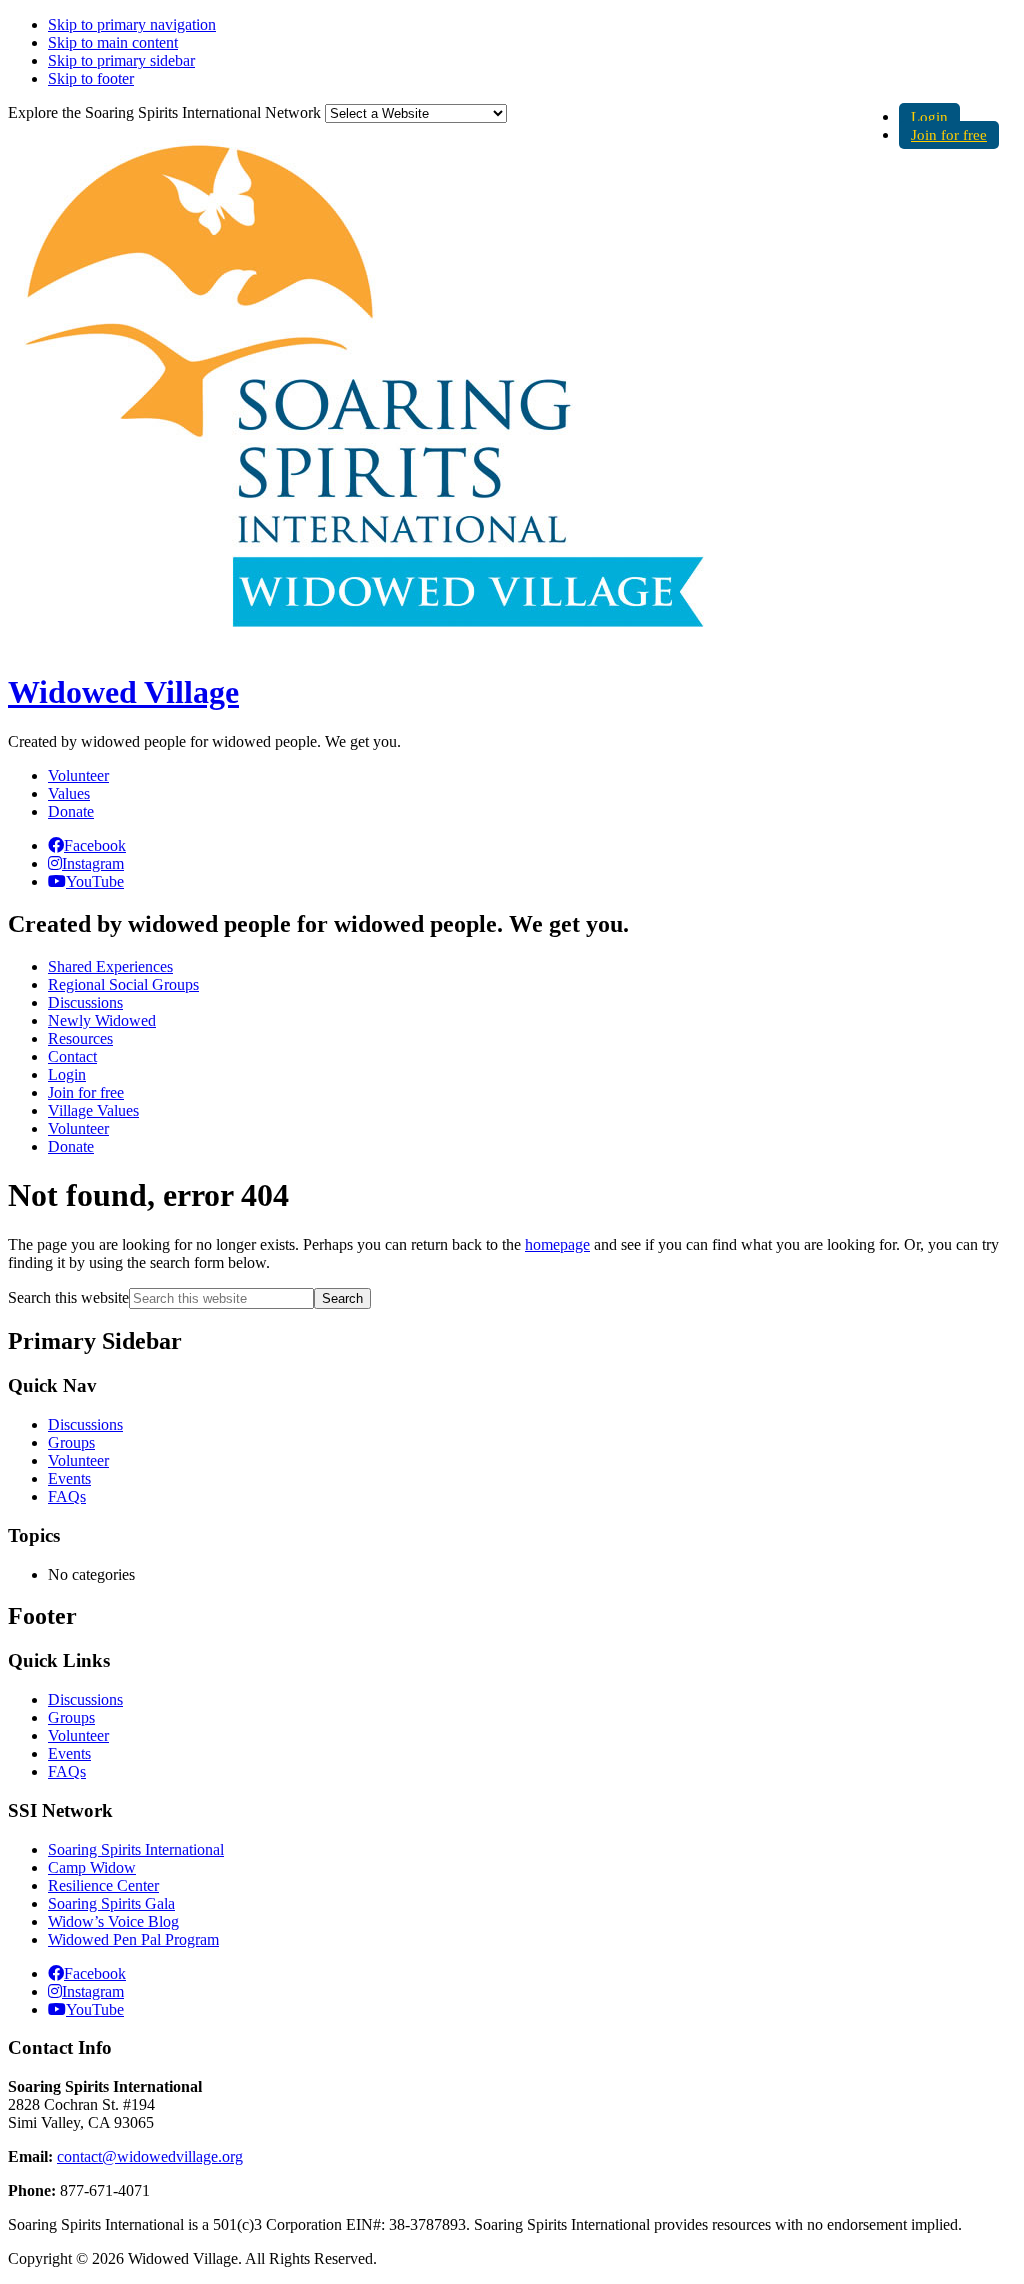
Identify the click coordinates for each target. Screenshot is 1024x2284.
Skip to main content (113, 42)
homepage (557, 1244)
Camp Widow (92, 1867)
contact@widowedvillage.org (150, 2156)
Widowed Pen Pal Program (133, 1939)
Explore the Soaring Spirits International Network (164, 112)
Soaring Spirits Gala (111, 1903)
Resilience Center (103, 1885)
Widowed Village (123, 692)
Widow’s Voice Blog (113, 1921)
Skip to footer (91, 78)
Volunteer (78, 775)
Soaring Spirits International (136, 1849)
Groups (71, 1442)
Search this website (68, 1297)
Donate (71, 811)
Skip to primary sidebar (121, 60)
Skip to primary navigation (132, 24)
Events (69, 1478)
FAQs (67, 1496)
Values (69, 793)
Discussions (85, 1424)
